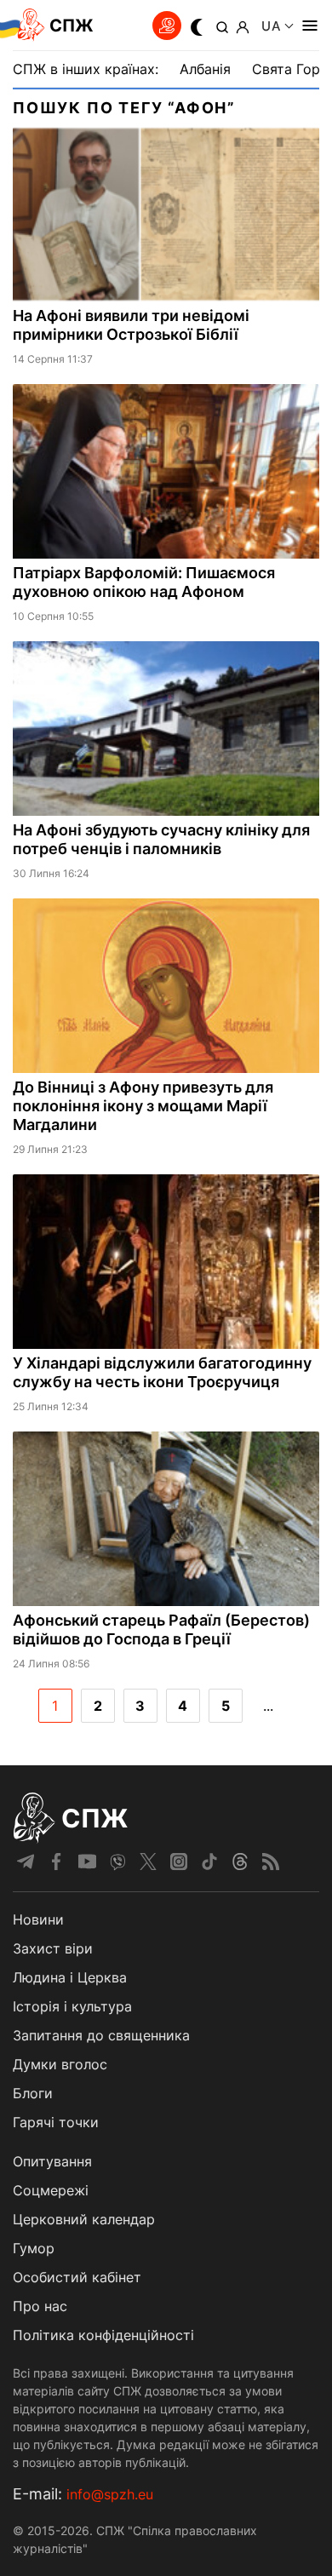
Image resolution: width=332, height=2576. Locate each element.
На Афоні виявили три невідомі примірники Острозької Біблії (131, 325)
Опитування (52, 2161)
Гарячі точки (56, 2122)
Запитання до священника (101, 2035)
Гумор (34, 2248)
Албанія (205, 69)
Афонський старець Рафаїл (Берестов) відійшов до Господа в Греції (161, 1629)
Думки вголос (60, 2064)
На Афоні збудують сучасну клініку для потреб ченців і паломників (161, 839)
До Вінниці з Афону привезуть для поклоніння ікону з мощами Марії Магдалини (143, 1106)
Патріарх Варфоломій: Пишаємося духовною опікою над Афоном (144, 582)
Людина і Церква (70, 1977)
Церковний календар (84, 2219)
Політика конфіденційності (103, 2335)
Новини (38, 1919)
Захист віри (53, 1948)
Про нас (40, 2306)
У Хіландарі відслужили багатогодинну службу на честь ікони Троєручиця (162, 1372)
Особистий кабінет (77, 2277)
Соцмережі (51, 2190)
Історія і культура (72, 2006)
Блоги (33, 2093)
